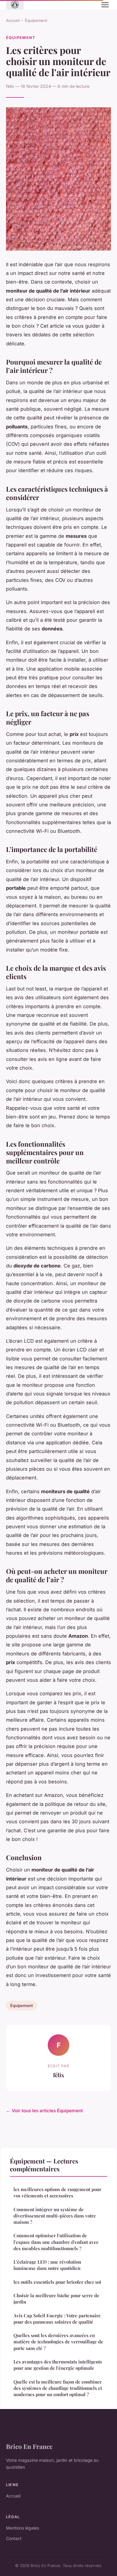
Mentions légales (22, 2528)
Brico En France (29, 2446)
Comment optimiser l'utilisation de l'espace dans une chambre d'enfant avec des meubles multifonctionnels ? (56, 2242)
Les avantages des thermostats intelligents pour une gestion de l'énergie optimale (58, 2365)
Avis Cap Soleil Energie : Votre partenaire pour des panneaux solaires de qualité (57, 2319)
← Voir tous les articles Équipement (44, 2111)
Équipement (36, 20)
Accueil (13, 20)
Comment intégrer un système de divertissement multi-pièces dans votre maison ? (55, 2216)
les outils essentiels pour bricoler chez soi (57, 2282)
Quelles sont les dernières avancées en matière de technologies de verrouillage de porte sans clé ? (58, 2342)
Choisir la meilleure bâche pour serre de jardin (56, 2299)
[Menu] (105, 5)
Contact (14, 2538)
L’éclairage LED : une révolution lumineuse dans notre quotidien (47, 2265)
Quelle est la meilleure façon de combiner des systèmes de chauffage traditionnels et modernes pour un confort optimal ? (58, 2388)
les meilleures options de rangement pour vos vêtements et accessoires (57, 2192)
